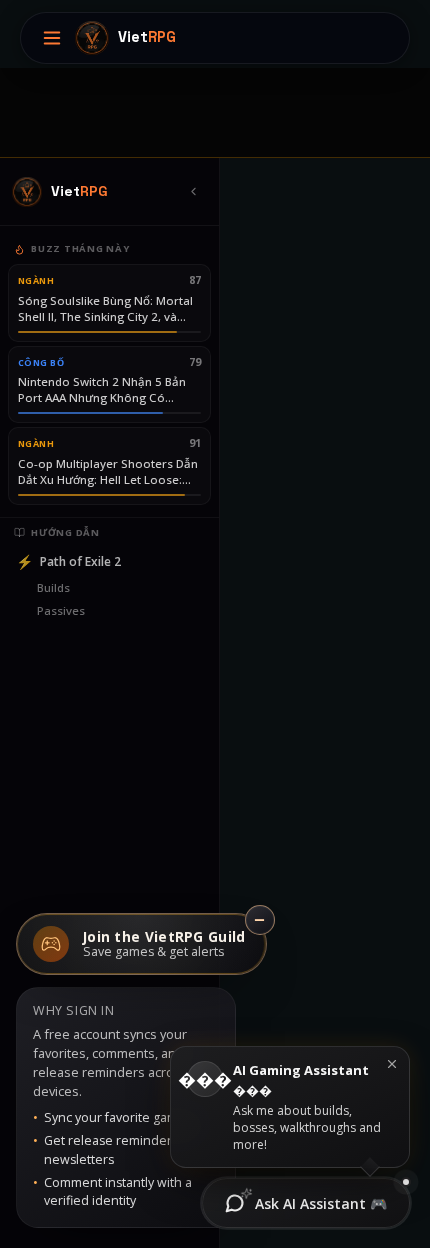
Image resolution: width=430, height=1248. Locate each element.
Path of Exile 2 (68, 561)
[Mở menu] (52, 38)
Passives (61, 610)
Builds (53, 587)
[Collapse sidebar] (193, 192)
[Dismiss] (392, 1064)
